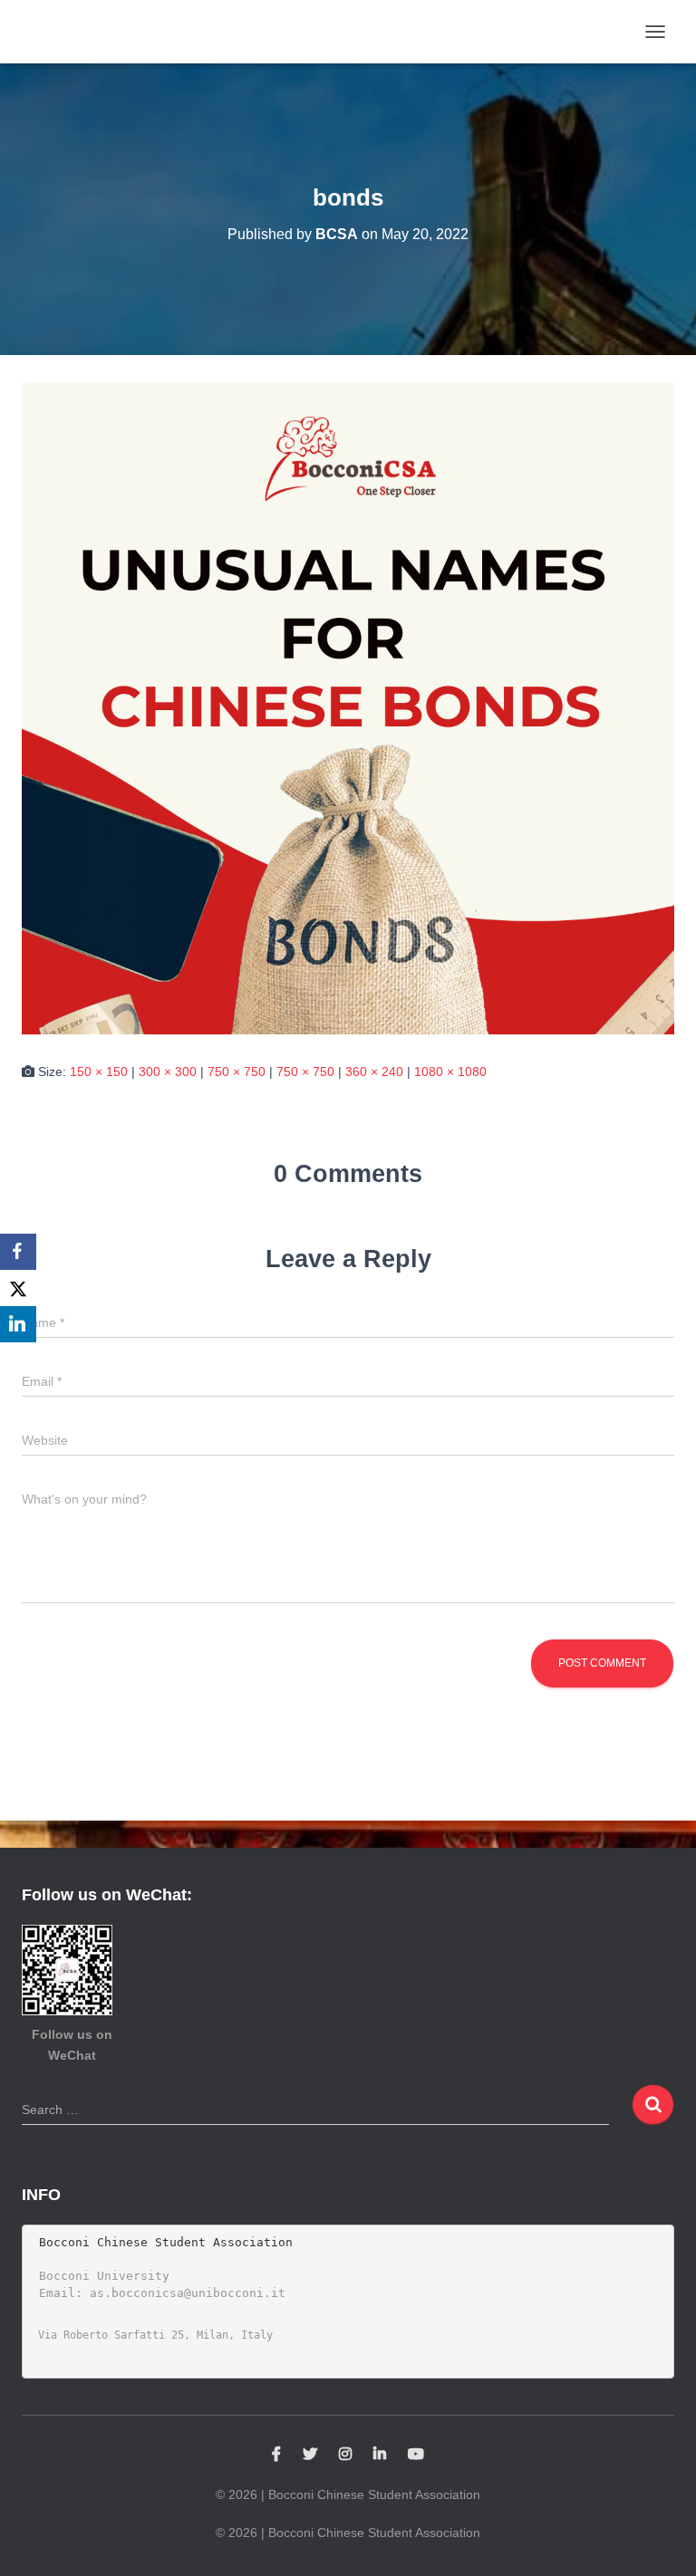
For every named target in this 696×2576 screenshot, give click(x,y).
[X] (18, 1288)
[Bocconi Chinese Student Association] (74, 32)
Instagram (345, 2455)
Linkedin (380, 2455)
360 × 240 (374, 1072)
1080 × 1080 (450, 1072)
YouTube (416, 2455)
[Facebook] (18, 1252)
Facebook (276, 2455)
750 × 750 (237, 1072)
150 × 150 (99, 1072)
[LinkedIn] (18, 1324)
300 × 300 (168, 1072)
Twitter (310, 2455)
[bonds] (348, 707)
